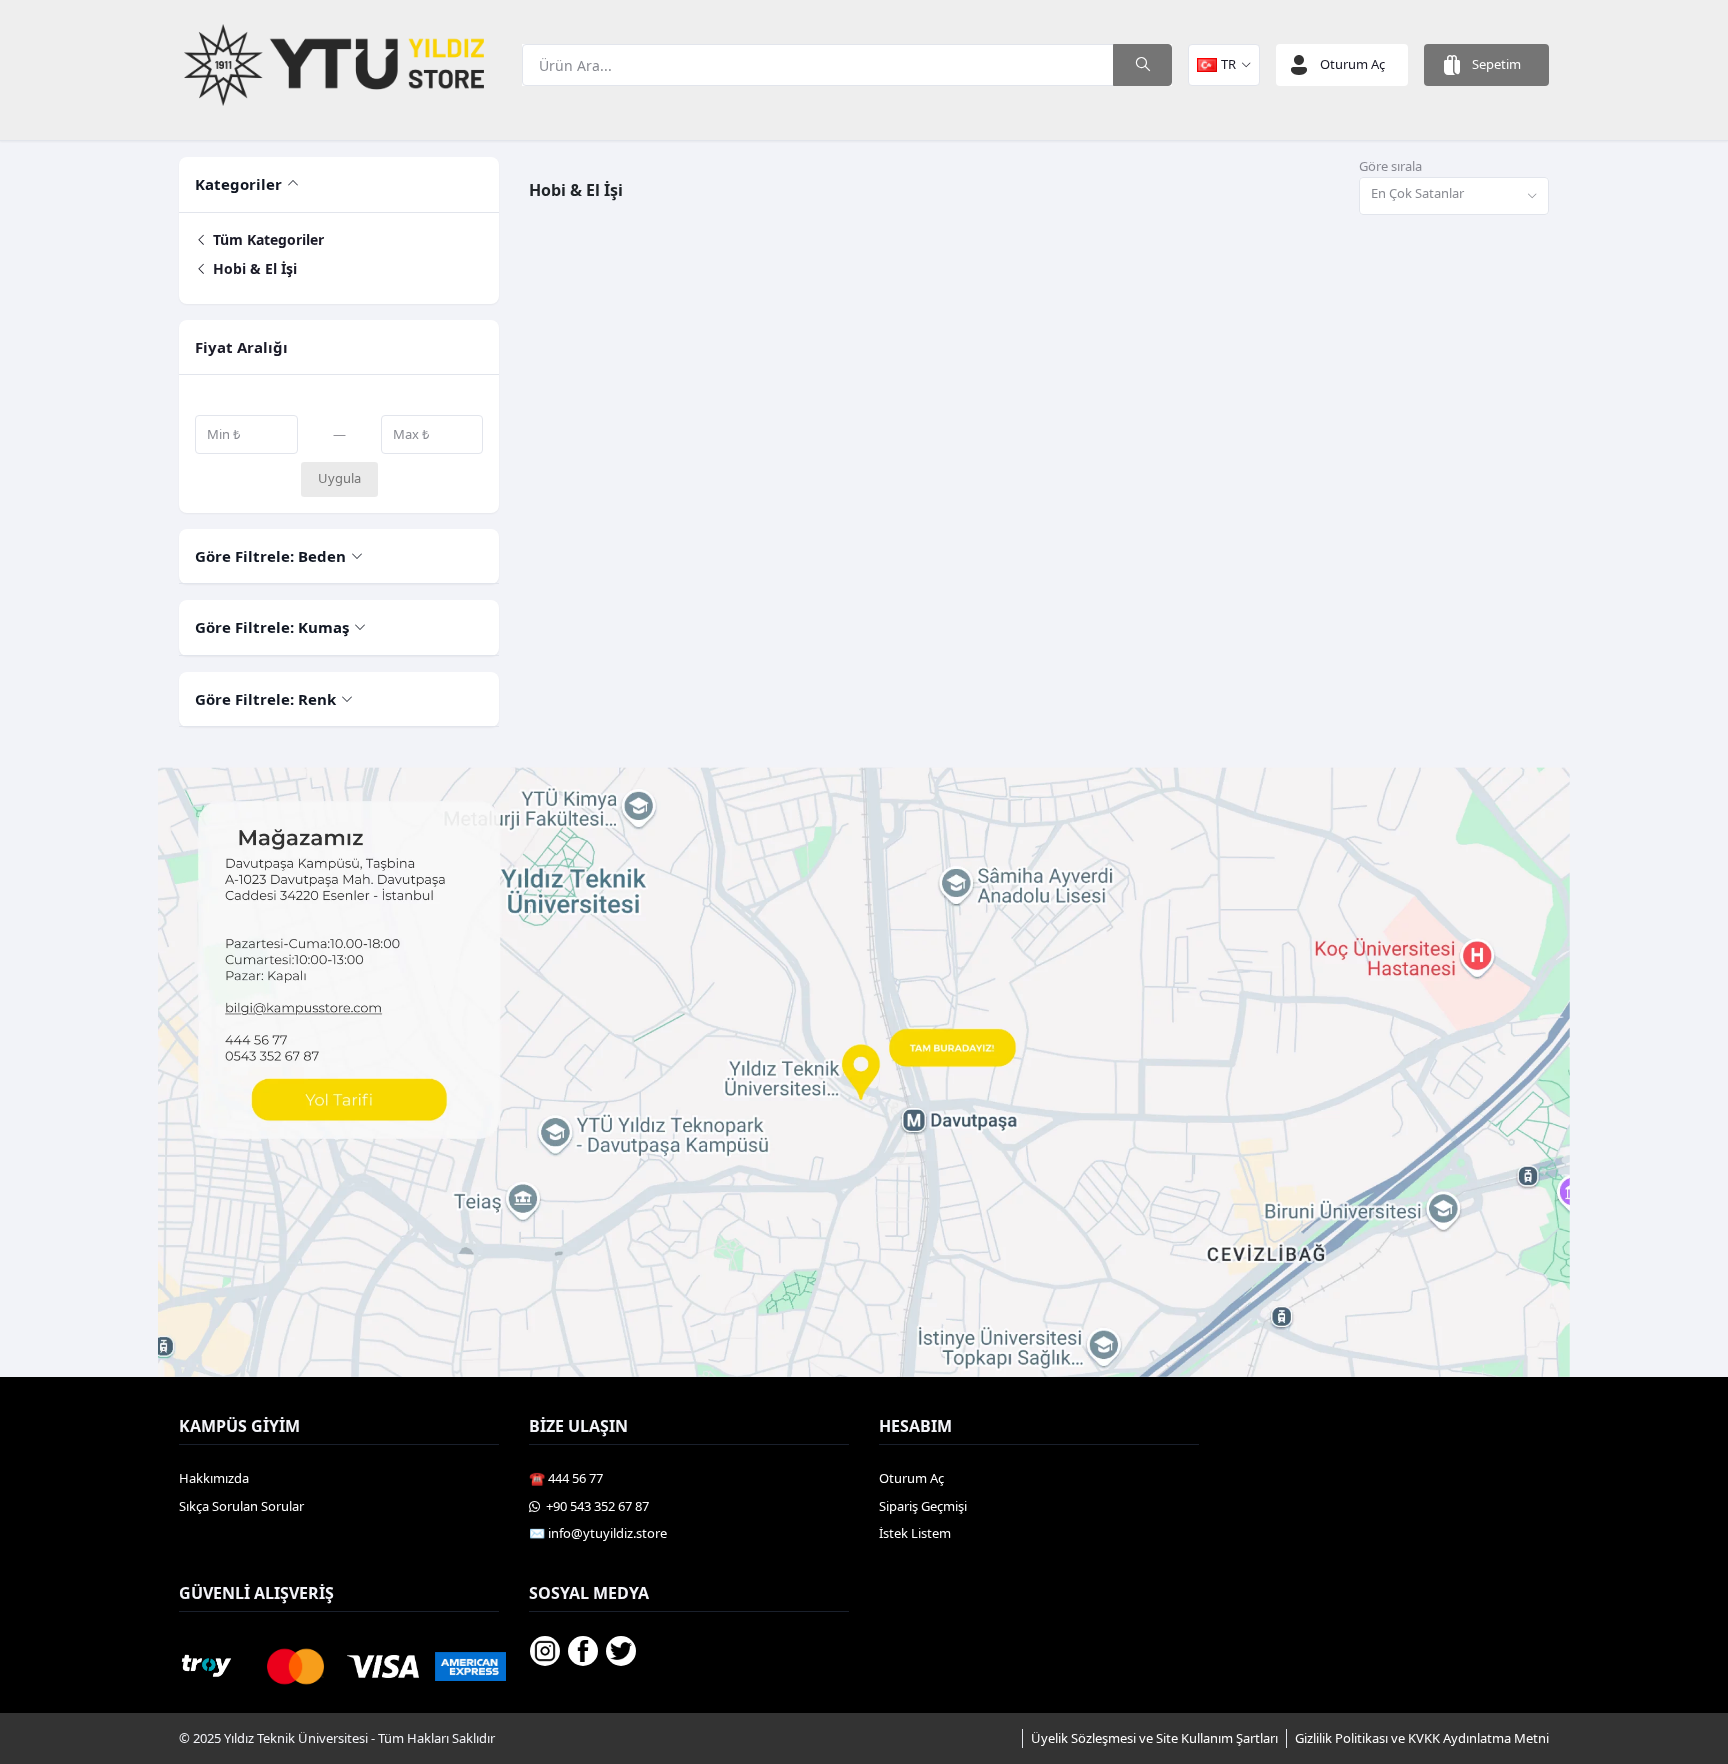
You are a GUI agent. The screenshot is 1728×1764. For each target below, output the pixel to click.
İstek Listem (915, 1533)
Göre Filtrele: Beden (270, 556)
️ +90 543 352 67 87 (594, 1506)
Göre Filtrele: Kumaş (272, 627)
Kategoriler (238, 184)
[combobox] (1454, 196)
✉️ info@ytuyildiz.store (598, 1533)
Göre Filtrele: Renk (265, 699)
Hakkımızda (214, 1478)
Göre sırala (1390, 166)
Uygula (339, 478)
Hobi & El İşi (253, 268)
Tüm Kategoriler (266, 239)
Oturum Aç (911, 1478)
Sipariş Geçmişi (923, 1506)
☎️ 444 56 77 (566, 1478)
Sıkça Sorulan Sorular (241, 1506)
